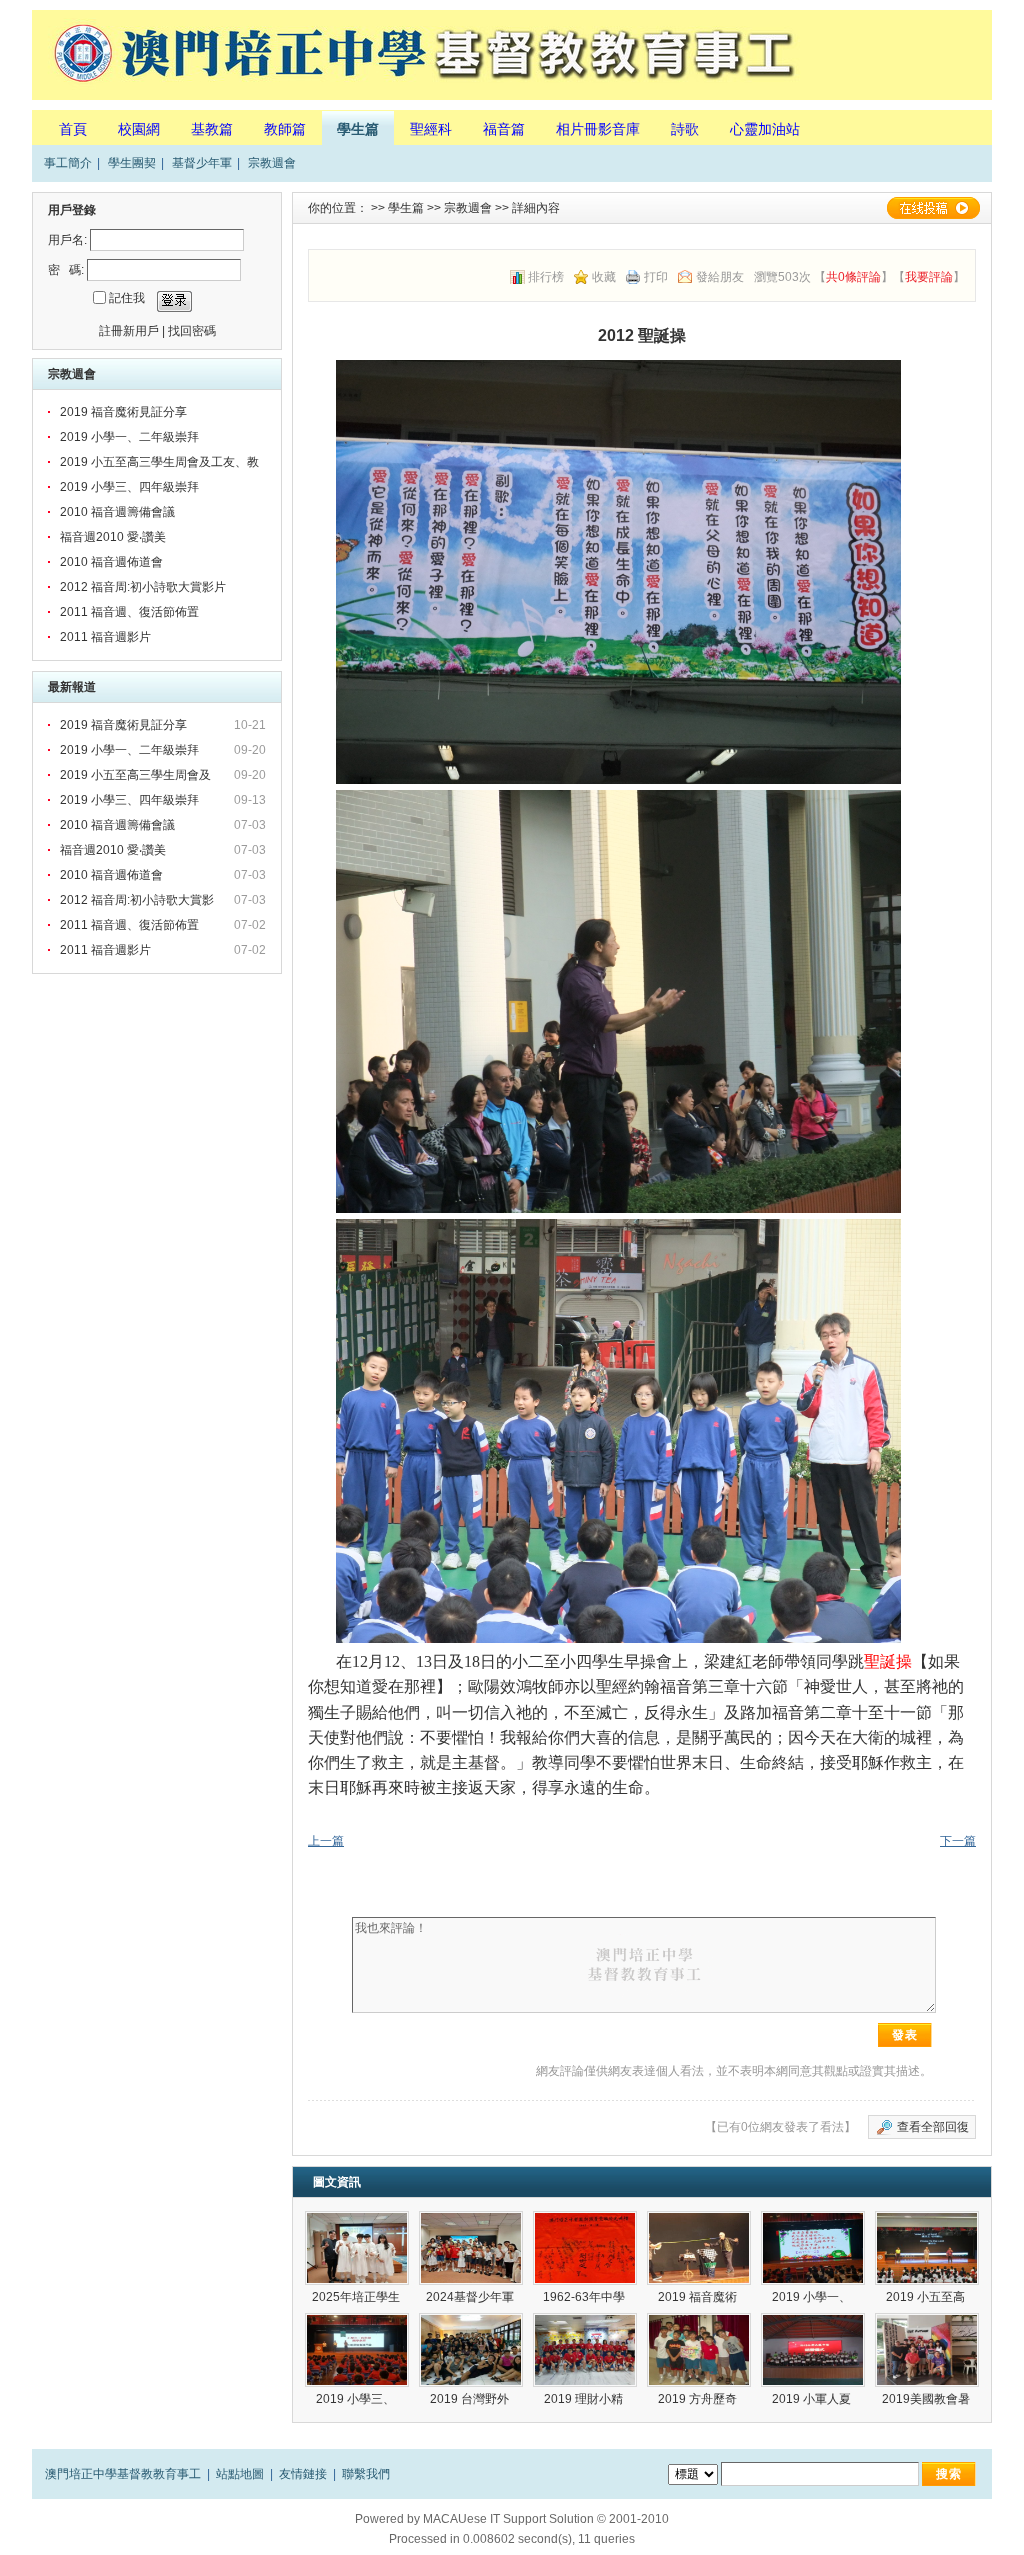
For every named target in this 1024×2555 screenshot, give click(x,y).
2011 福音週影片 (105, 637)
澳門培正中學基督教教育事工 (123, 2474)
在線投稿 (933, 208)
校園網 (139, 129)
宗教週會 (272, 163)
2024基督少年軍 (471, 2297)
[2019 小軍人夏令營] (813, 2350)
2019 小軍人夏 (813, 2399)
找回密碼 (192, 331)
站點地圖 (240, 2474)
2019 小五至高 (927, 2297)
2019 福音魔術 (699, 2297)
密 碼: (66, 270)
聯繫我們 (366, 2474)
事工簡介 (68, 163)
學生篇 (358, 129)
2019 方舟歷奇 (699, 2399)
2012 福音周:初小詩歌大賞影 (138, 900)
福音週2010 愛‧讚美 (113, 537)
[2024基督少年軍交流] (471, 2248)
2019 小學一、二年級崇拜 (129, 437)
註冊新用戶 (129, 331)
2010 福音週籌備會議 (117, 512)
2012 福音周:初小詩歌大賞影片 (143, 587)
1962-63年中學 (585, 2297)
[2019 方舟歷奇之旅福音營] (699, 2350)
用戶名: (67, 240)
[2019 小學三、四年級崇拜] (357, 2350)
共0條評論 (853, 277)
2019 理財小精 (585, 2399)
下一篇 (958, 1841)
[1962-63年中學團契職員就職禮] (585, 2248)
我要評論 (929, 277)
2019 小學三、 (357, 2399)
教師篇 (285, 129)
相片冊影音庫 (598, 129)
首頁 (73, 129)
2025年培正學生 (357, 2297)
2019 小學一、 (813, 2297)
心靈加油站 (765, 129)
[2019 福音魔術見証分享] (699, 2248)
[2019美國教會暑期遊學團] (927, 2350)
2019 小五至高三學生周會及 (137, 775)
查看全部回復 (933, 2127)
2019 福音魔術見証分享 (123, 412)
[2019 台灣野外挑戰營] (471, 2350)
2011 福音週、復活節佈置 (129, 612)
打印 (656, 277)
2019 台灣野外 (471, 2399)
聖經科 (431, 129)
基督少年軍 (202, 163)
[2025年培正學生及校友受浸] (357, 2248)
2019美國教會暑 (927, 2399)
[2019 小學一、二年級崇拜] (813, 2248)
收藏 (604, 277)
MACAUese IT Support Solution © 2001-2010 (546, 2519)
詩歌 (685, 129)
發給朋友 (720, 277)
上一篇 (326, 1841)
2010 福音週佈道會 (111, 562)
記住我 (127, 298)
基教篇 (212, 129)
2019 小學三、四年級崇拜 (129, 487)
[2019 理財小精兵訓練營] (585, 2350)
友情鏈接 (303, 2474)
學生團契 (132, 163)
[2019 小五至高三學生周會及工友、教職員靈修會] (927, 2248)
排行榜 (546, 277)
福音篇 (504, 129)
